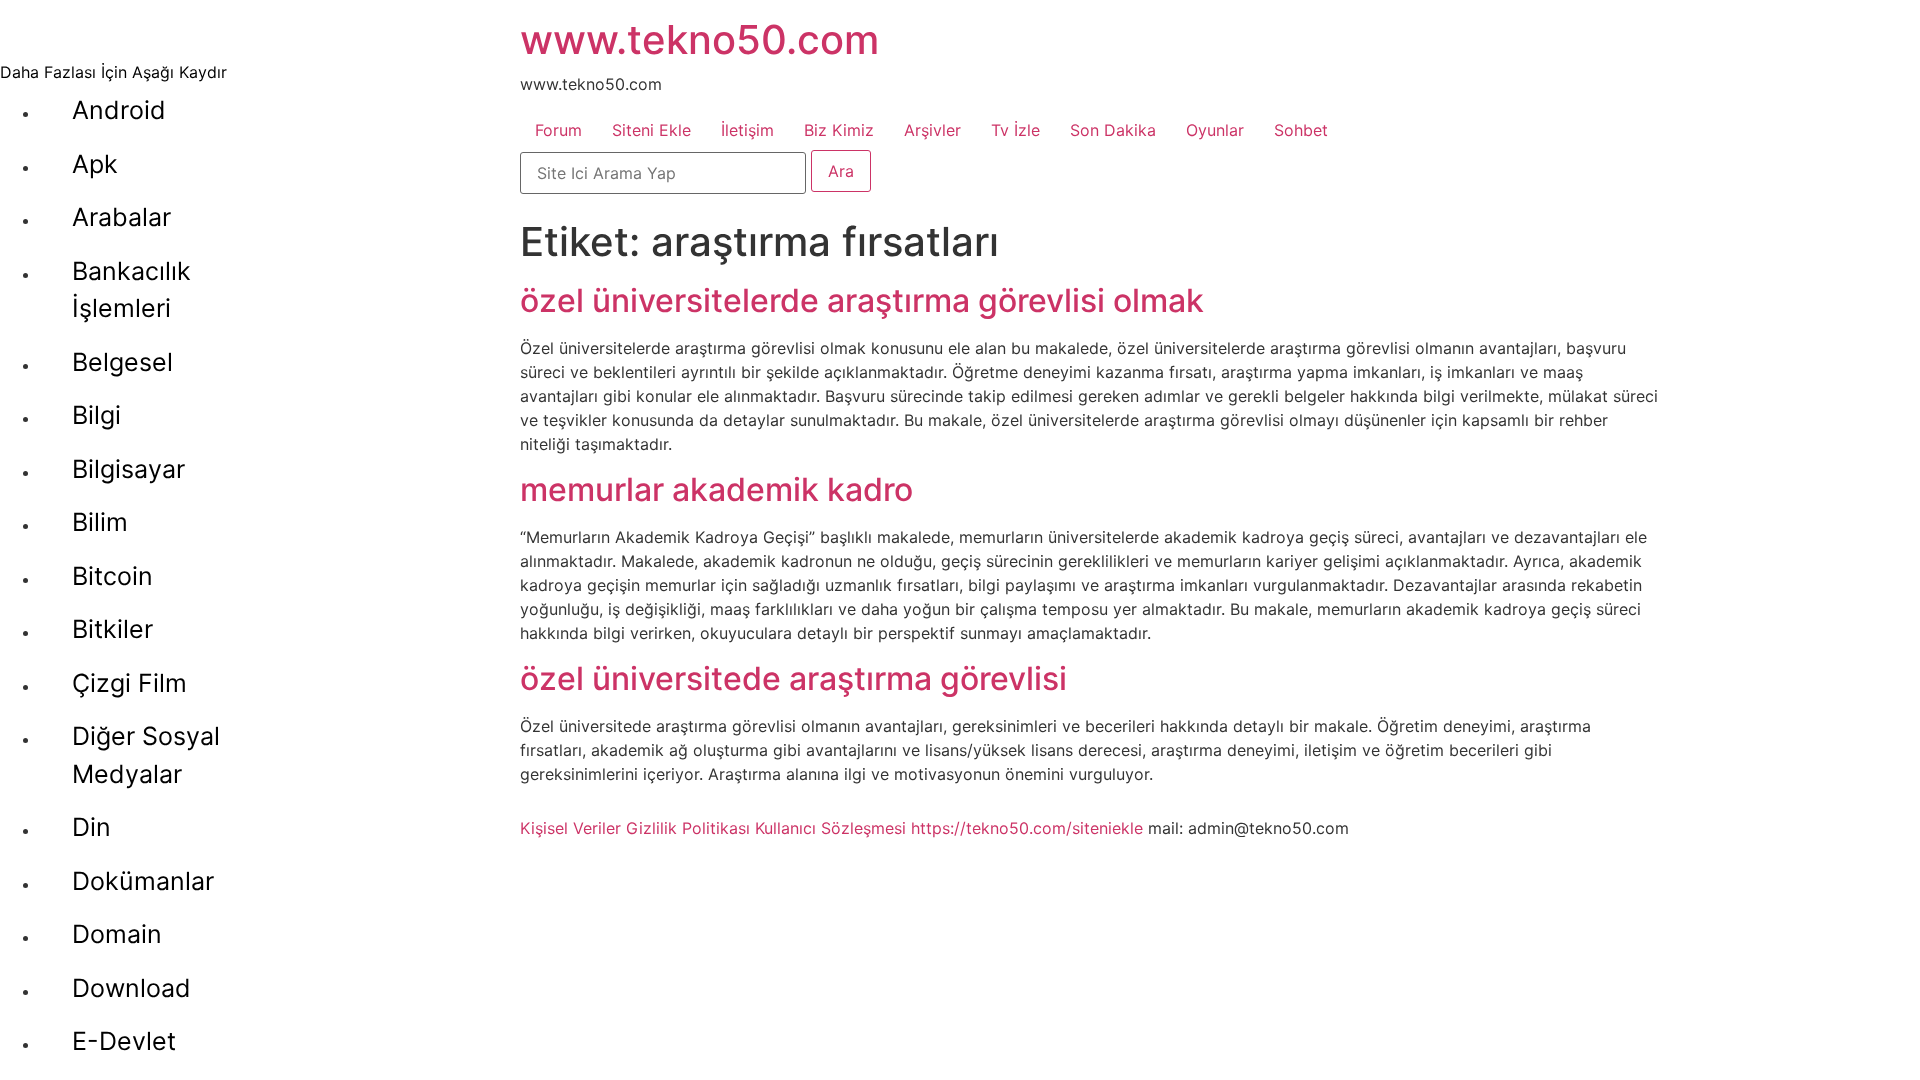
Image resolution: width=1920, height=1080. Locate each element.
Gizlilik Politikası (688, 828)
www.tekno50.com (699, 39)
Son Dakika (1113, 130)
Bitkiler (112, 629)
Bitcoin (112, 576)
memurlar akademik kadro (716, 489)
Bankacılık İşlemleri (131, 290)
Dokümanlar (143, 881)
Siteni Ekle (651, 130)
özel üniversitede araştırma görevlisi (793, 678)
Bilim (100, 522)
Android (119, 110)
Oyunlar (1215, 130)
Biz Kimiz (839, 130)
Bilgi (96, 415)
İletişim (747, 130)
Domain (117, 934)
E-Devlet (124, 1041)
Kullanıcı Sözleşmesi (830, 828)
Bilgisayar (128, 469)
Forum (558, 130)
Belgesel (122, 362)
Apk (95, 164)
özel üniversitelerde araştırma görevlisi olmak (862, 300)
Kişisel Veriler (570, 828)
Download (131, 988)
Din (91, 827)
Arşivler (932, 130)
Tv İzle (1015, 130)
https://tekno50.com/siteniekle (1027, 828)
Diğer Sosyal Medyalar (146, 755)
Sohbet (1301, 130)
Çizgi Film (129, 683)
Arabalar (121, 217)
